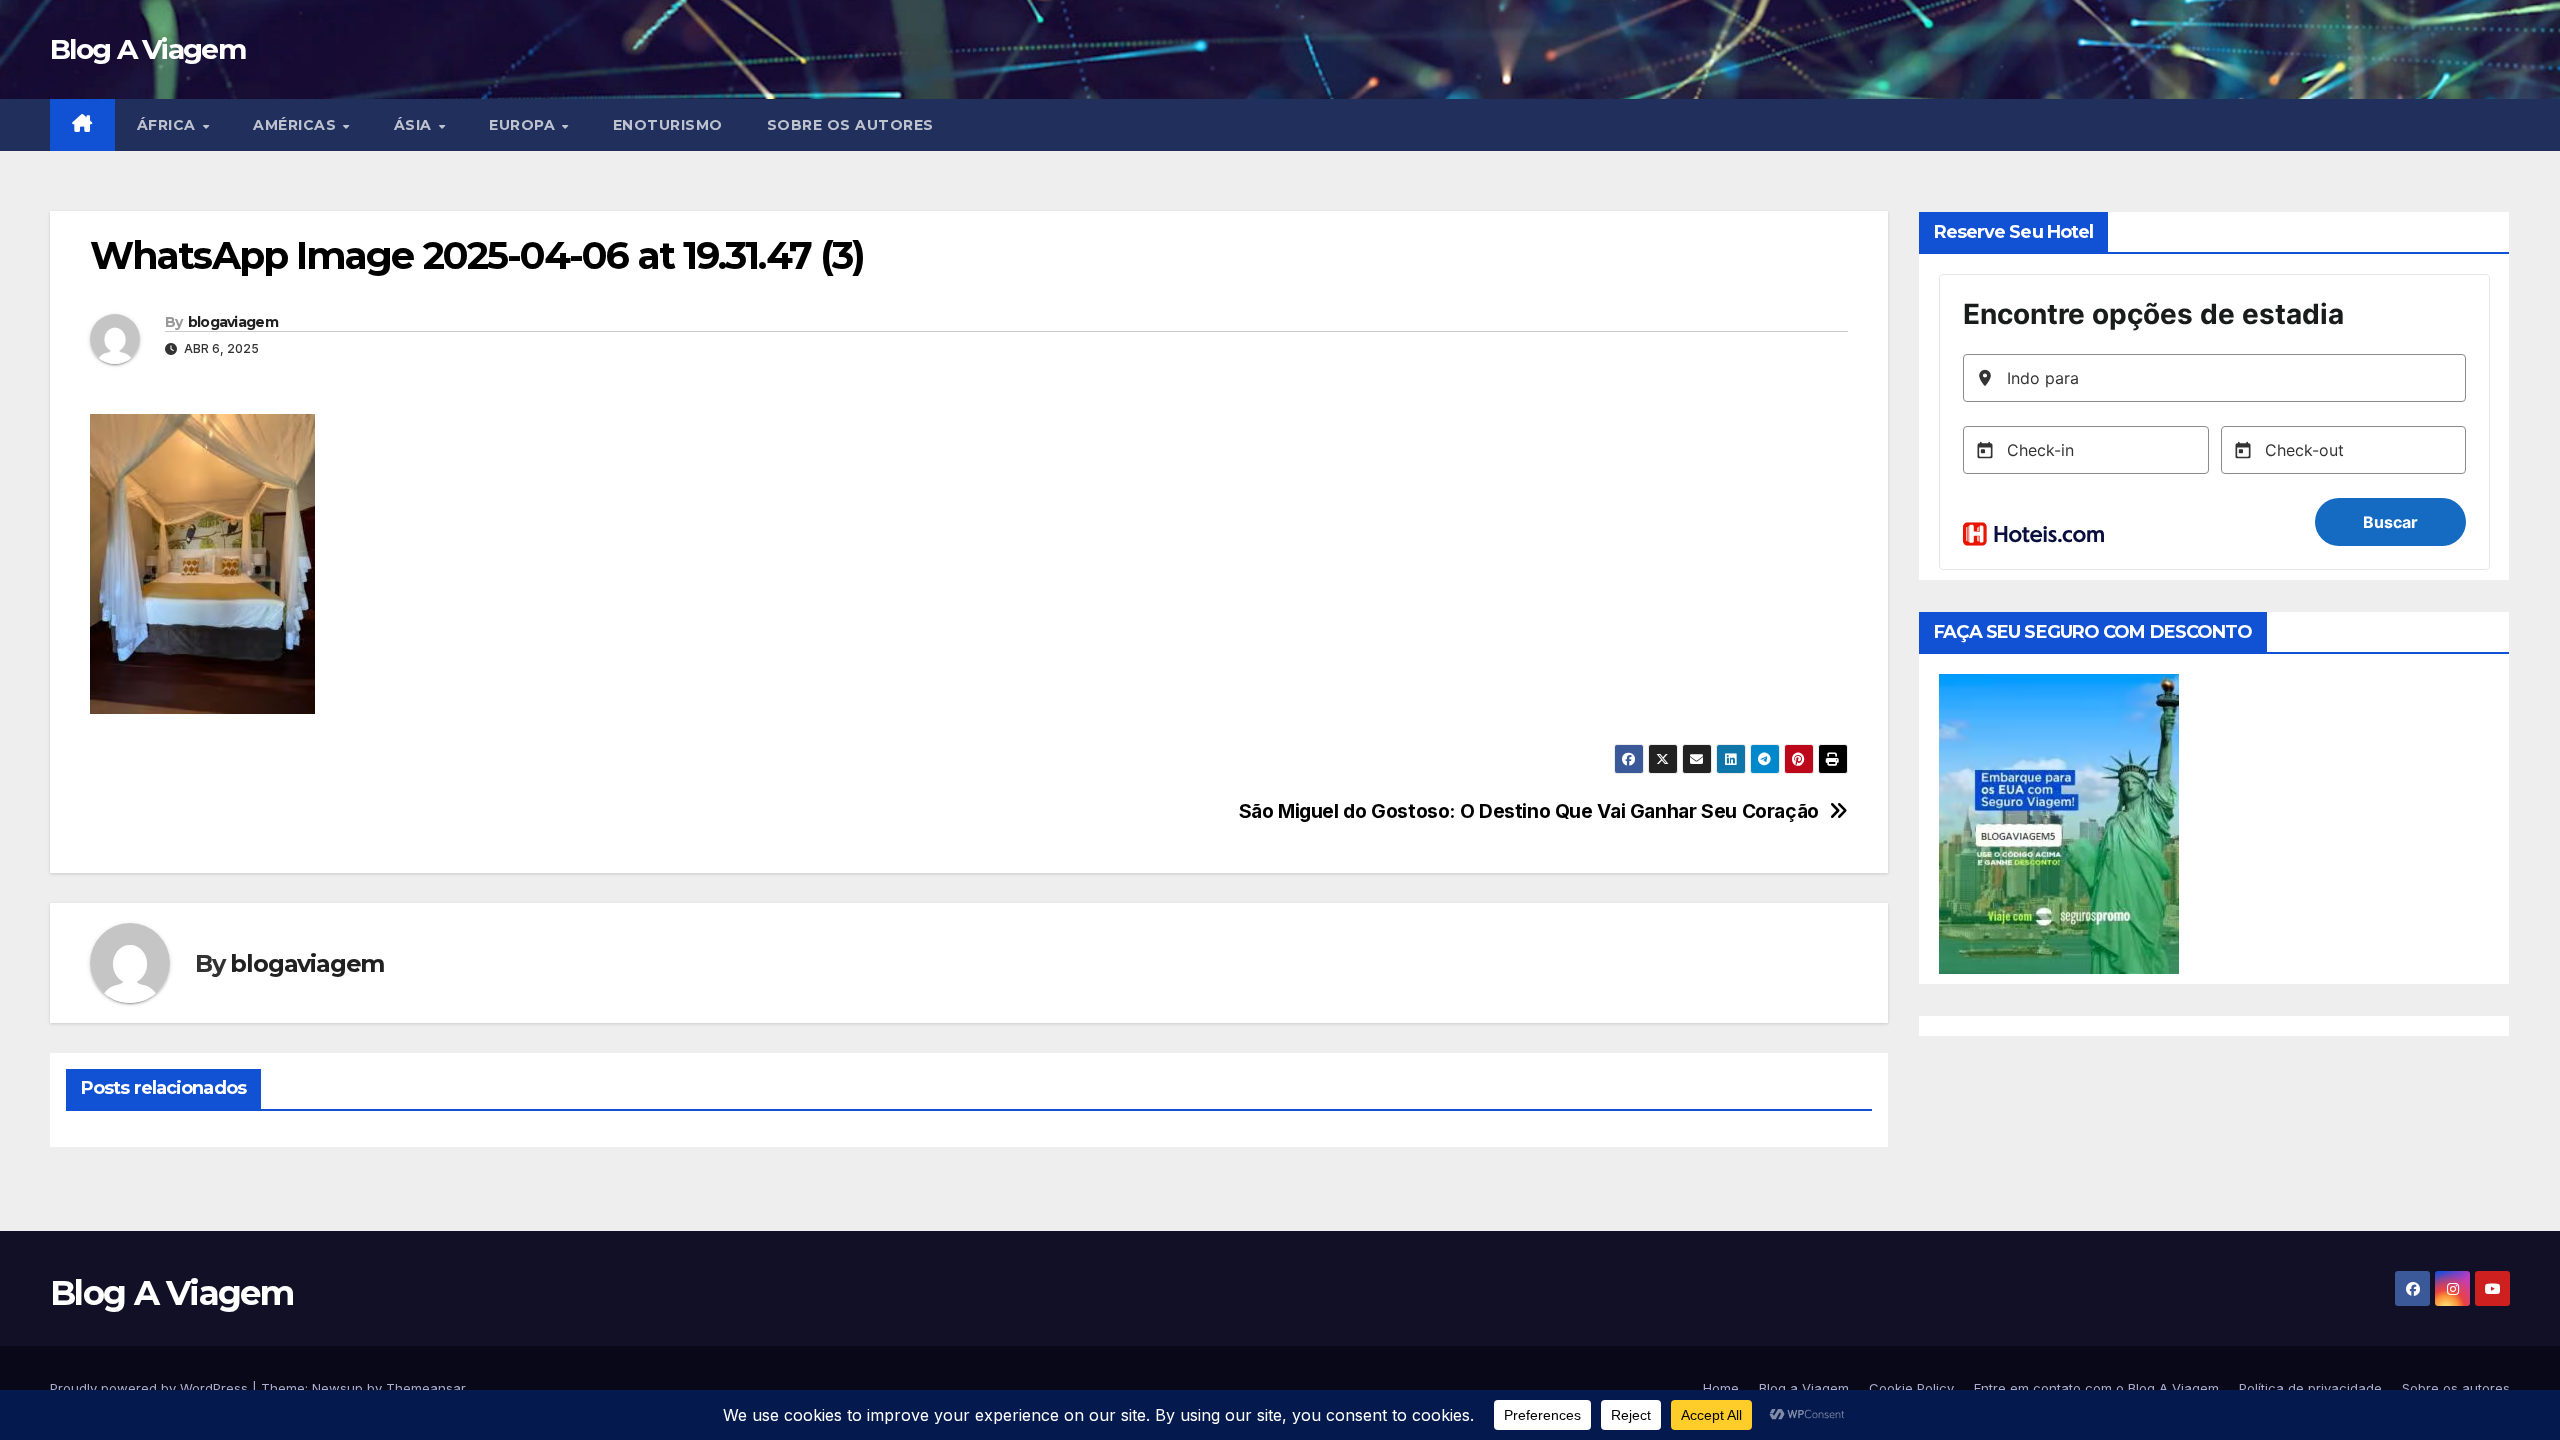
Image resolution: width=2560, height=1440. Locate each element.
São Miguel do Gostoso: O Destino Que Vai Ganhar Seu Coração (1529, 811)
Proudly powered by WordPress (151, 1388)
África (169, 125)
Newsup (337, 1388)
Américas (297, 125)
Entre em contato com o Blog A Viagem (2096, 1388)
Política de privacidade (2310, 1388)
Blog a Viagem (1804, 1388)
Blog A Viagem (147, 49)
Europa (524, 125)
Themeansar (425, 1388)
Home (1721, 1388)
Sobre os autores (850, 125)
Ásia (415, 125)
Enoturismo (668, 125)
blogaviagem (233, 322)
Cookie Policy (1911, 1388)
